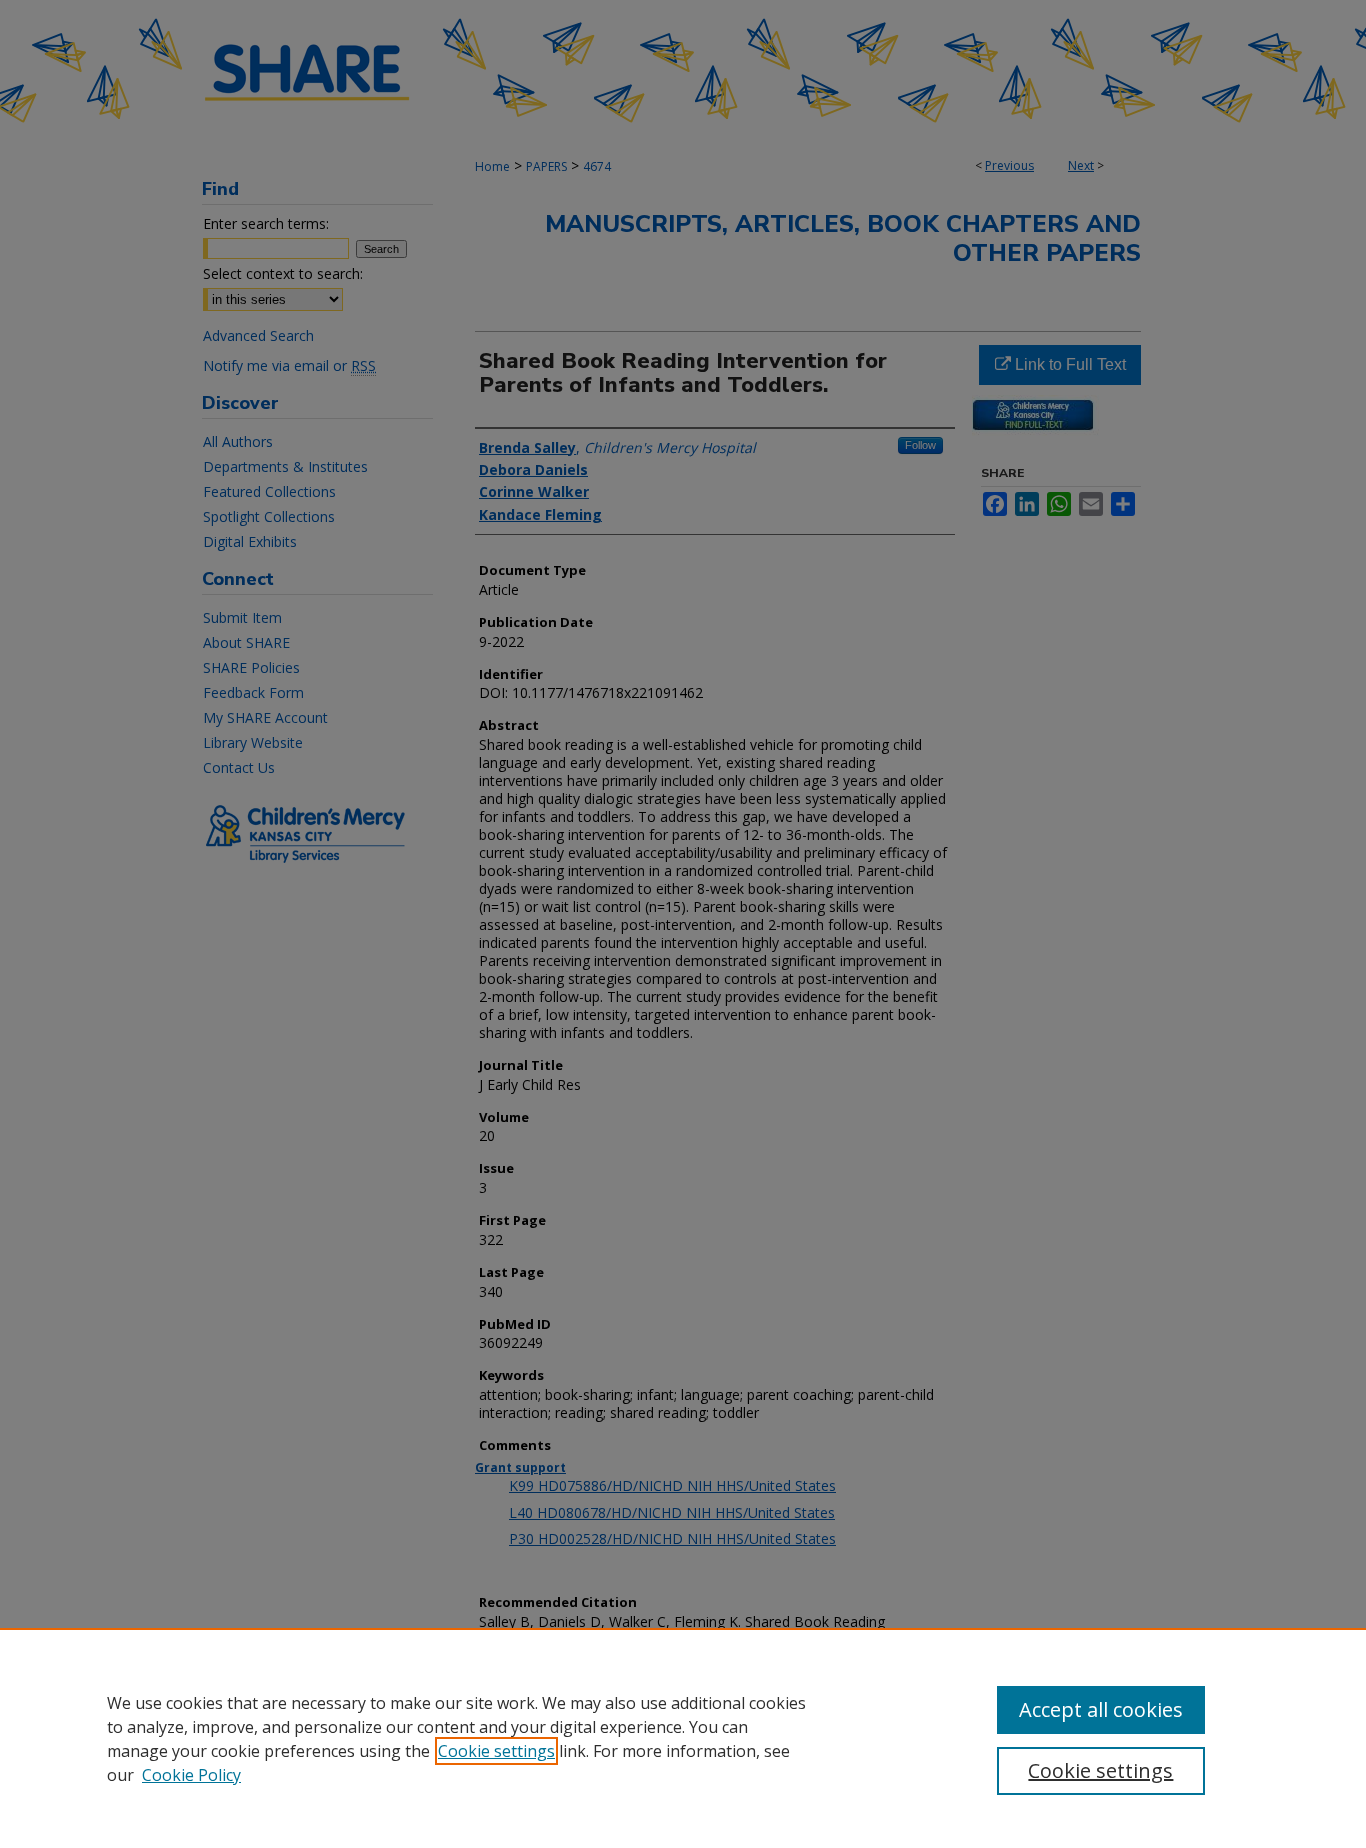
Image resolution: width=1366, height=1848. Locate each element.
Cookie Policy (191, 1775)
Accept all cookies (1101, 1709)
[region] (683, 1738)
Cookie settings (496, 1751)
